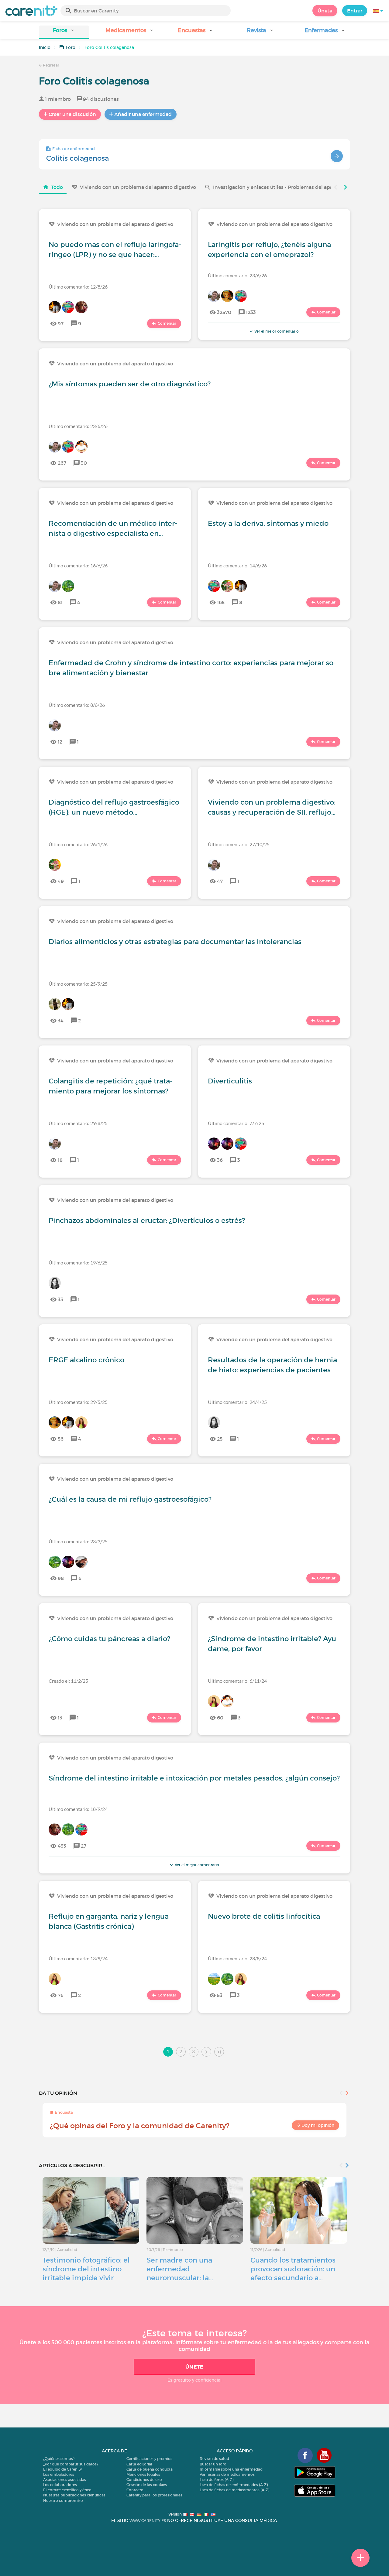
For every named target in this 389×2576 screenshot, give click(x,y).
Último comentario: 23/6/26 (237, 275)
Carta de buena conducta (150, 2469)
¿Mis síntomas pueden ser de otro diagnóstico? (130, 384)
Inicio (45, 47)
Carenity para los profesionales (154, 2495)
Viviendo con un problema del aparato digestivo (138, 187)
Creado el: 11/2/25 (68, 1681)
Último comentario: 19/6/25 (78, 1262)
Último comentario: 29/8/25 (78, 1123)
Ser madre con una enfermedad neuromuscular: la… (180, 2269)
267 (62, 463)
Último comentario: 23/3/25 (78, 1541)
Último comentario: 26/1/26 (78, 844)
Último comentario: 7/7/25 (236, 1123)
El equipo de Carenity (62, 2469)
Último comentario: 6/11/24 (237, 1681)
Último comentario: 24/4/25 (237, 1402)
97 (61, 323)
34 (61, 1021)
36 (220, 1160)
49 (61, 881)
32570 (224, 312)
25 (220, 1439)
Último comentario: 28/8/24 (237, 1958)
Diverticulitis (230, 1081)
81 (60, 602)
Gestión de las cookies (147, 2485)
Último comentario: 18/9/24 (78, 1809)
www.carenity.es (148, 2521)
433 (62, 1846)
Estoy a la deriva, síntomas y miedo (268, 523)
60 (220, 1718)
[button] (64, 32)
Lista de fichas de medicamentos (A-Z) (234, 2490)
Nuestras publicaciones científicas (74, 2495)
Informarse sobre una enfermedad (231, 2469)
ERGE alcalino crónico (86, 1360)
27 (84, 1846)
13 (60, 1718)
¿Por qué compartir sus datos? (71, 2464)
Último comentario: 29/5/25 (78, 1402)
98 (61, 1578)
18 (60, 1160)
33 (60, 1299)
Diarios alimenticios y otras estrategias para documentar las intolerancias (175, 942)
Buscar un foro (213, 2464)
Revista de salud (214, 2459)
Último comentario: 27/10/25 (239, 844)
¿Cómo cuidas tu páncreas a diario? (109, 1639)
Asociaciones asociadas (65, 2480)
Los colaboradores (60, 2485)
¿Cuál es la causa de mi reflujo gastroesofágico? (130, 1499)
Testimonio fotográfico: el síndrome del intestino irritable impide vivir (86, 2269)
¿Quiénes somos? (59, 2459)
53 (220, 1995)
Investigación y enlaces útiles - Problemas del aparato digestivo (289, 187)
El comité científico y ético (67, 2490)
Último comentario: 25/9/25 (78, 984)
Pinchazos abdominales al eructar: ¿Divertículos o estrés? (147, 1220)
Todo (57, 187)
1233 (251, 312)
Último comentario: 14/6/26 (237, 565)
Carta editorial (139, 2464)
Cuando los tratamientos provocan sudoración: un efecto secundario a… (293, 2269)
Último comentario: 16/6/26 (78, 565)
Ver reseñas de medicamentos (227, 2474)
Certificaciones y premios (149, 2459)
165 (221, 602)
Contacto (135, 2490)
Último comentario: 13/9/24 (78, 1958)
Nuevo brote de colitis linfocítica (264, 1916)
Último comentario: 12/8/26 (78, 287)
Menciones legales (143, 2474)
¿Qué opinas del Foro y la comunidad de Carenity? (140, 2126)
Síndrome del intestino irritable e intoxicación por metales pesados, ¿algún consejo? (194, 1778)
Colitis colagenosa (77, 158)
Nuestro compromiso (63, 2501)
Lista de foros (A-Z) (217, 2480)
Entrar (355, 11)
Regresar (51, 65)
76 (61, 1995)
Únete (325, 11)
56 (61, 1439)
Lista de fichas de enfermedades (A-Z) (234, 2485)
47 (220, 881)
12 (60, 742)
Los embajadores (59, 2474)
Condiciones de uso (144, 2480)
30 (84, 463)
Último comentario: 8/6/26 (77, 705)
